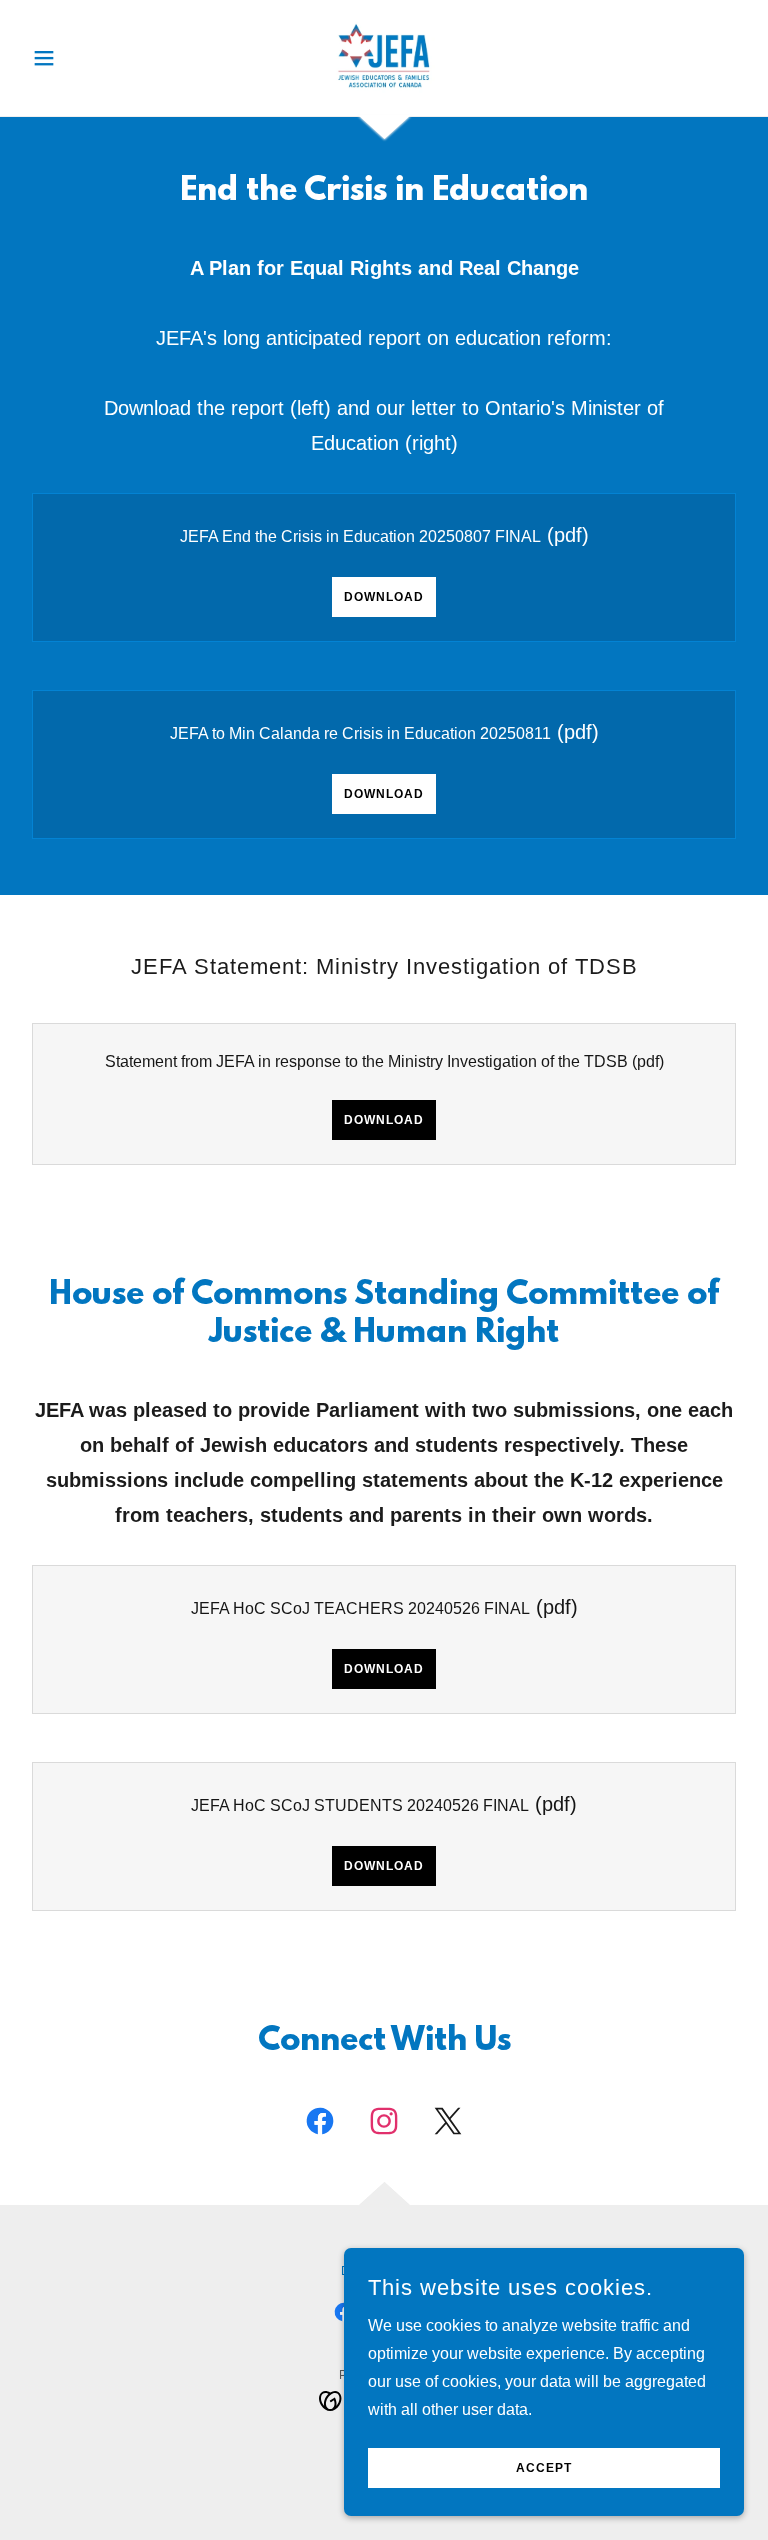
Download (384, 597)
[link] (384, 56)
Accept (544, 2468)
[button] (78, 58)
